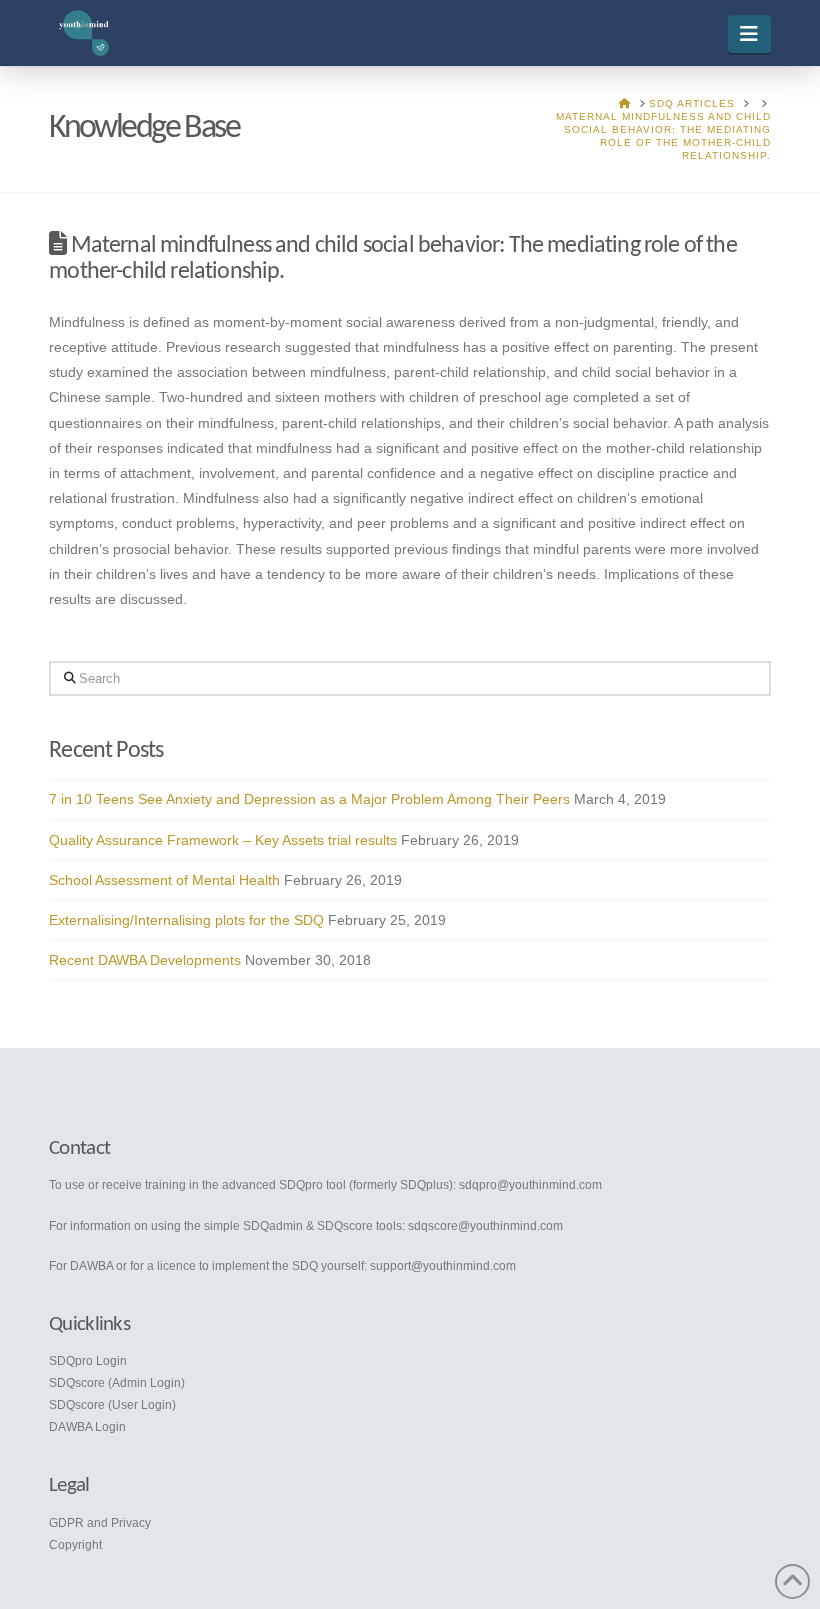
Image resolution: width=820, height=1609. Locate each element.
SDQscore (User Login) (112, 1405)
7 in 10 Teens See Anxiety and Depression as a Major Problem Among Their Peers (309, 799)
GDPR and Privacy (100, 1523)
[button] (749, 34)
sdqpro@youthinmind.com (530, 1185)
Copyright (75, 1545)
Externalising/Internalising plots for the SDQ (186, 920)
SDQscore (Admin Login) (117, 1383)
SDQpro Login (88, 1361)
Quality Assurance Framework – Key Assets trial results (223, 840)
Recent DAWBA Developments (145, 960)
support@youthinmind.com (443, 1266)
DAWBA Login (87, 1427)
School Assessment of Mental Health (164, 880)
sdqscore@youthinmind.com (485, 1226)
